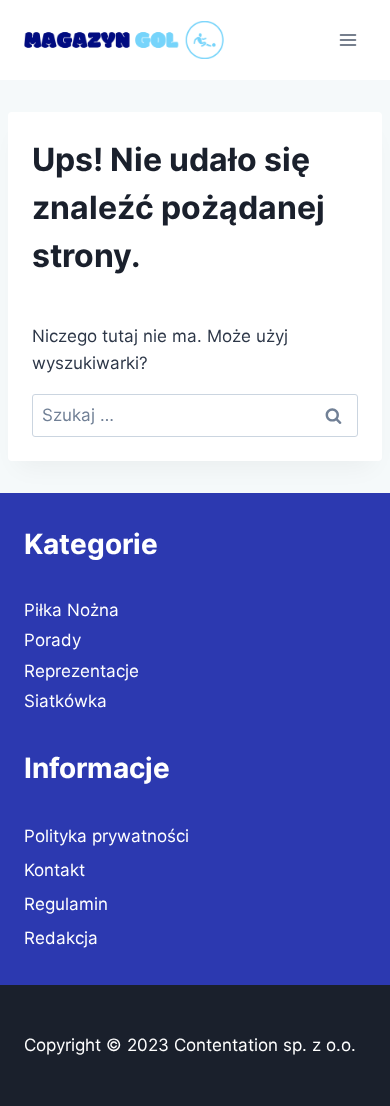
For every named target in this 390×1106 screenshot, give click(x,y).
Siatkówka (65, 701)
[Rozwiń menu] (347, 39)
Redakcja (61, 938)
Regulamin (66, 904)
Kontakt (54, 870)
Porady (52, 640)
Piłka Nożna (71, 610)
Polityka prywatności (106, 836)
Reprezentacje (81, 671)
